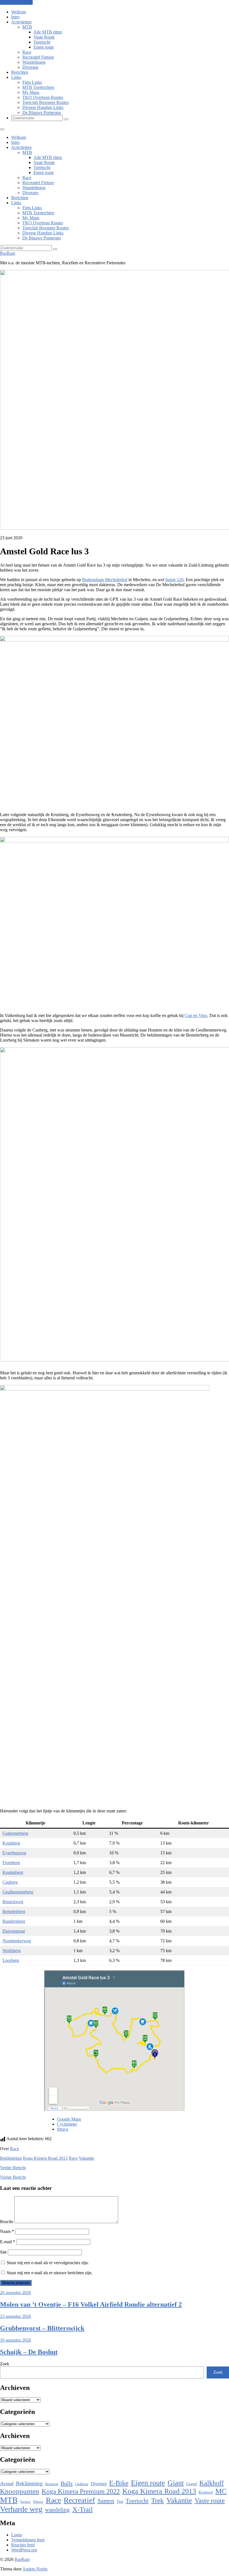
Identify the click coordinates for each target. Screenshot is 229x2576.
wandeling (57, 2510)
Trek (158, 2500)
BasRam (8, 253)
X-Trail (83, 2509)
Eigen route (44, 47)
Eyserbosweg (14, 1853)
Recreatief (79, 2500)
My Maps (31, 92)
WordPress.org (24, 2550)
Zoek (5, 2364)
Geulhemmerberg (18, 1892)
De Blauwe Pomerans (42, 112)
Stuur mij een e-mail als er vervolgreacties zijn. (48, 2263)
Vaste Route (44, 37)
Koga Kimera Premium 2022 (81, 2491)
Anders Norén (35, 2569)
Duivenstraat (14, 1931)
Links (16, 77)
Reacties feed (23, 2545)
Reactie (7, 2222)
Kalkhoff (212, 2483)
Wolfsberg (12, 1951)
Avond (7, 2484)
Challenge (82, 2484)
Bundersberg (14, 1921)
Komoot (206, 2492)
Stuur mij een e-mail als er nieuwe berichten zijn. (50, 2273)
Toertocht (42, 42)
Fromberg (11, 1863)
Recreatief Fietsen (38, 57)
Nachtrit (25, 2502)
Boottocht (52, 2484)
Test (120, 2501)
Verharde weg (21, 2509)
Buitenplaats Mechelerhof (105, 580)
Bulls (67, 2483)
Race (27, 52)
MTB (27, 27)
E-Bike (119, 2483)
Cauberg (10, 1882)
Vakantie (86, 2158)
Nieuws (38, 2502)
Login (16, 2535)
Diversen (30, 67)
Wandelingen (34, 62)
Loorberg (11, 1960)
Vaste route (210, 2501)
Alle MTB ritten (48, 32)
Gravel (192, 2484)
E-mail (8, 2242)
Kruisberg (11, 1843)
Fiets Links (32, 82)
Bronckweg (13, 1902)
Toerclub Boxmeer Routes (46, 102)
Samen (106, 2501)
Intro (15, 17)
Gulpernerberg (15, 1833)
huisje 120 (174, 580)
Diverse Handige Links (43, 107)
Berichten (20, 72)
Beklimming (11, 2158)
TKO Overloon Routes (43, 97)
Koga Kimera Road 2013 (45, 2158)
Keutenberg (13, 1872)
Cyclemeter (67, 2124)
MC (221, 2491)
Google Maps (69, 2119)
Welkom (19, 12)
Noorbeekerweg (17, 1941)
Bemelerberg (14, 1911)
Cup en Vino (196, 1015)
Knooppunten (20, 2491)
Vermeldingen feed (28, 2540)
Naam (7, 2231)
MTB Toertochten (38, 87)
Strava (63, 2129)
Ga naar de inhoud (16, 2)
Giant (176, 2483)
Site (3, 2252)
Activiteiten (21, 22)
